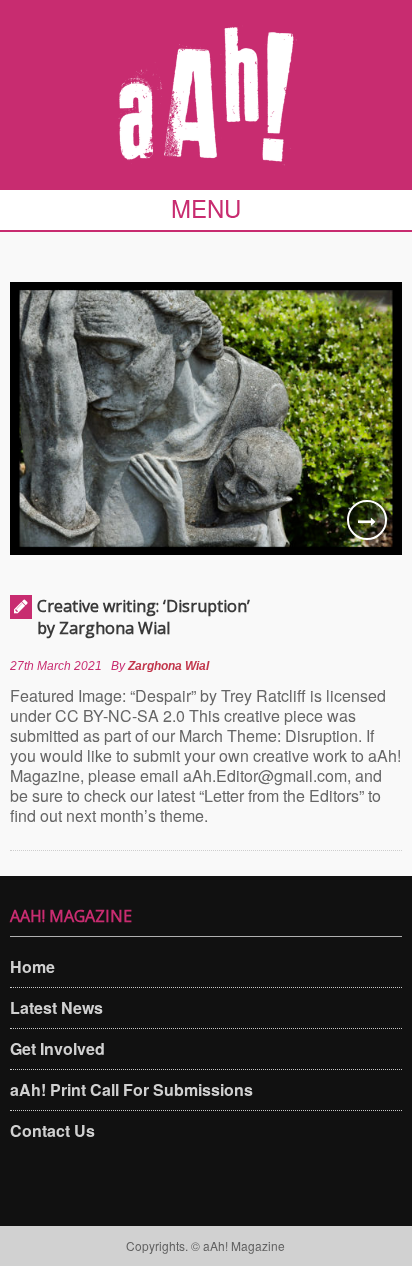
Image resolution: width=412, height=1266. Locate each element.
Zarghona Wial (168, 666)
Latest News (56, 1007)
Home (32, 966)
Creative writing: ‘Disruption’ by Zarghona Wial (143, 617)
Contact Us (52, 1130)
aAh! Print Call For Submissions (131, 1089)
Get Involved (57, 1048)
